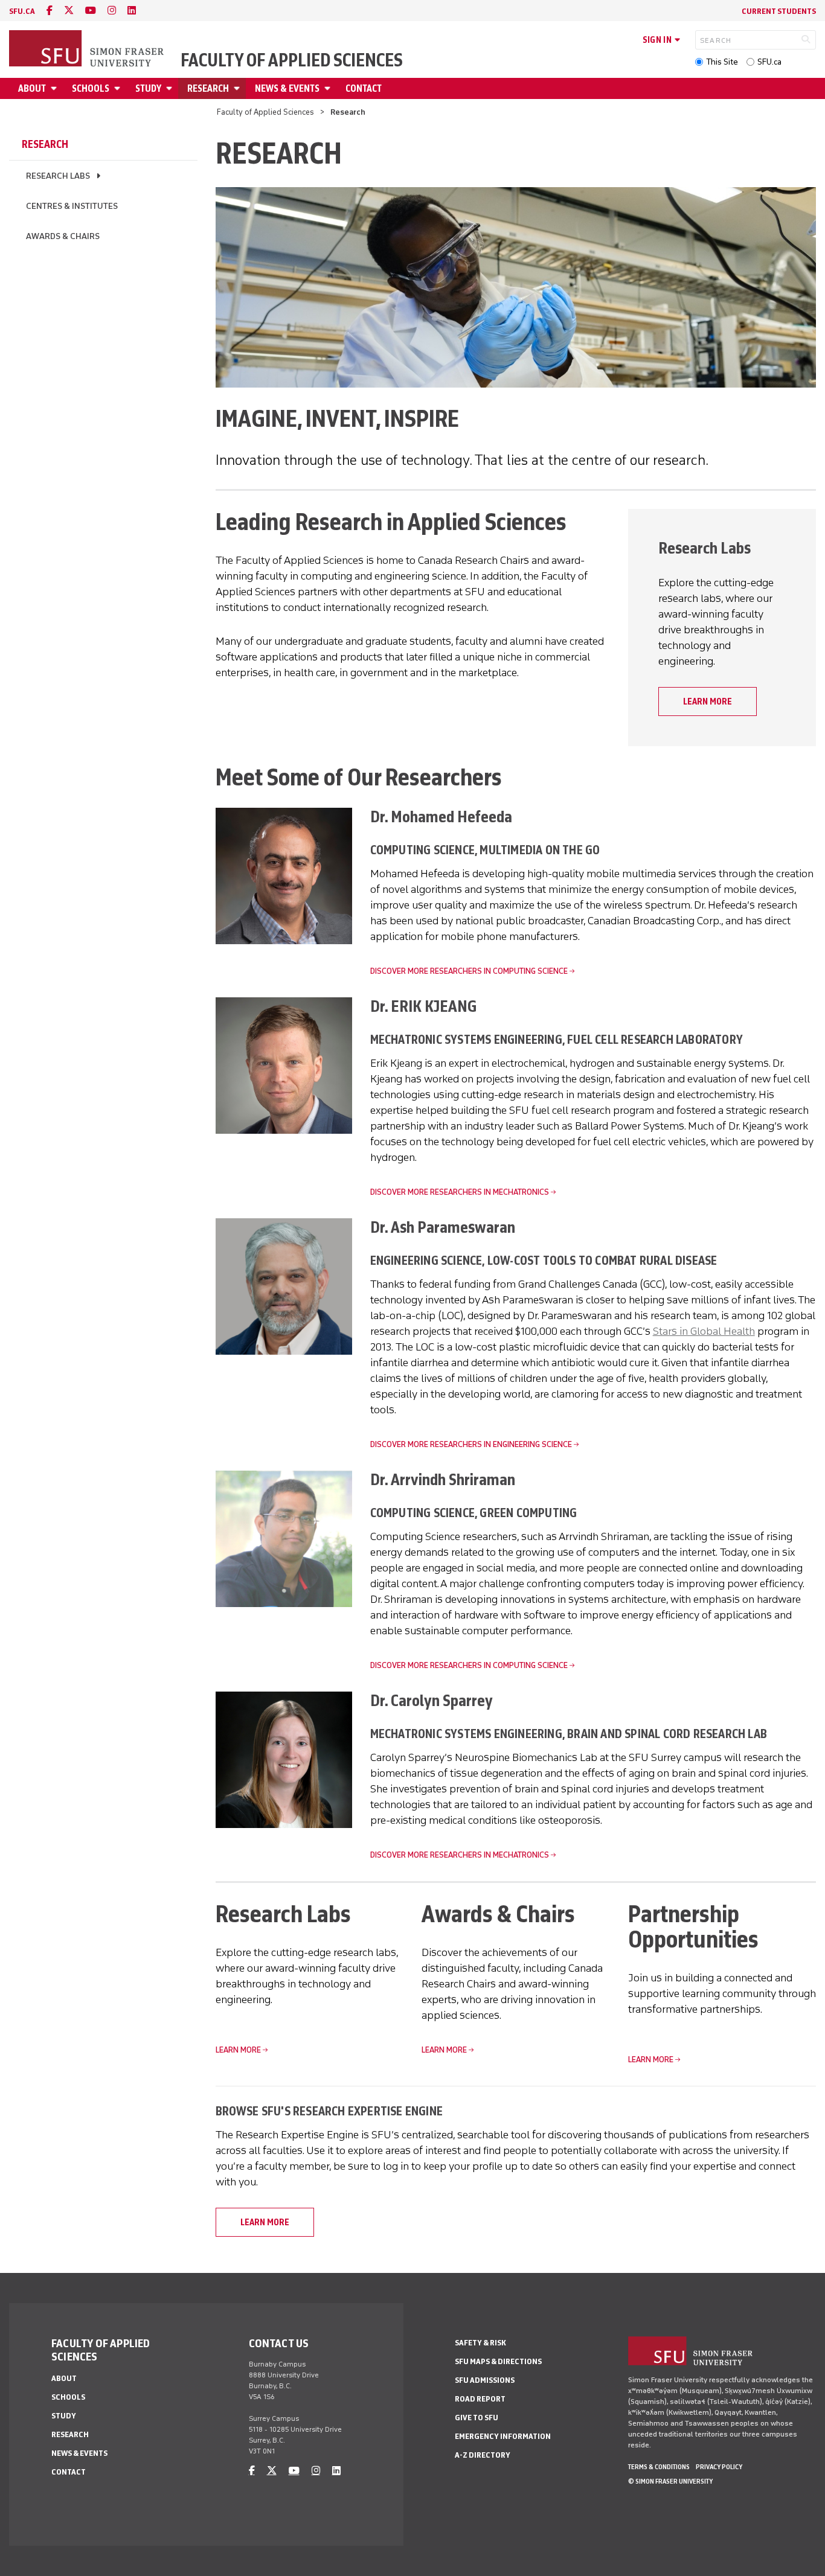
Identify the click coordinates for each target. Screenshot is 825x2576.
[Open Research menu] (239, 88)
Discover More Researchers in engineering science (471, 1444)
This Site (722, 62)
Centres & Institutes (72, 206)
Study (148, 88)
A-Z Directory (483, 2455)
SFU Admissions (485, 2380)
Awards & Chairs (63, 236)
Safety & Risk (480, 2343)
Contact (364, 88)
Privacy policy (719, 2467)
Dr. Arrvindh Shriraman (443, 1479)
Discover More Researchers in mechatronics (460, 1192)
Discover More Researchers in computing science (469, 971)
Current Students (779, 11)
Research (208, 88)
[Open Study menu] (171, 88)
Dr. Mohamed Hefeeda (441, 817)
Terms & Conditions (659, 2467)
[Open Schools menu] (119, 88)
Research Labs (58, 176)
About (32, 88)
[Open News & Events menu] (329, 88)
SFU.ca (769, 62)
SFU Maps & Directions (498, 2361)
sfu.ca (22, 11)
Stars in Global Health (704, 1331)
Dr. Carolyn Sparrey (432, 1700)
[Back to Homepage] (88, 50)
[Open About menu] (56, 88)
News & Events (287, 88)
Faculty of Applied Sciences (292, 60)
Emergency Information (503, 2436)
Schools (91, 88)
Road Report (480, 2399)
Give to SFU (477, 2418)
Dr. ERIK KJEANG (423, 1006)
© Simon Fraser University (670, 2481)
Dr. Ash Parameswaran (443, 1227)
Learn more (708, 702)
